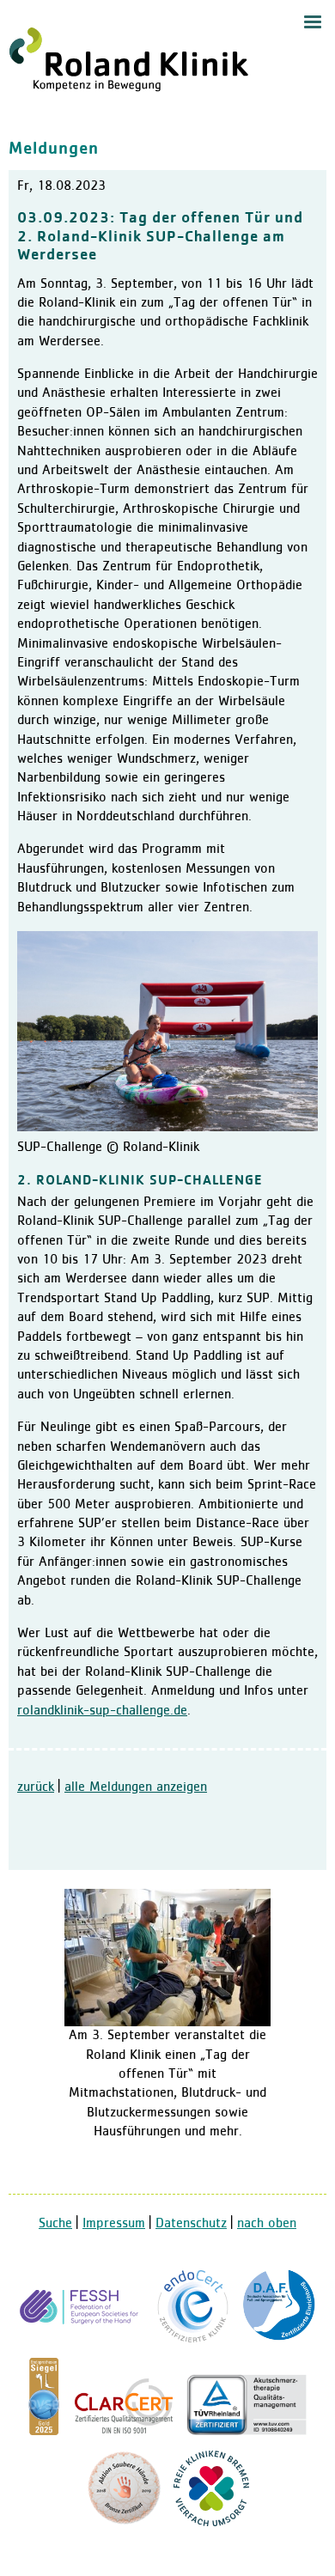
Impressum (114, 2224)
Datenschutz (191, 2224)
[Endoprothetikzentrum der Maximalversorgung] (193, 2340)
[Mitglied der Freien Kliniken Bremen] (211, 2523)
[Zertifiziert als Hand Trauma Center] (82, 2340)
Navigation (313, 22)
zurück (36, 1787)
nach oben (267, 2224)
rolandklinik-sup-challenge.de (102, 1711)
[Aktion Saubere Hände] (124, 2523)
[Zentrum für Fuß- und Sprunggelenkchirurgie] (279, 2340)
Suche (55, 2224)
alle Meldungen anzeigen (136, 1787)
